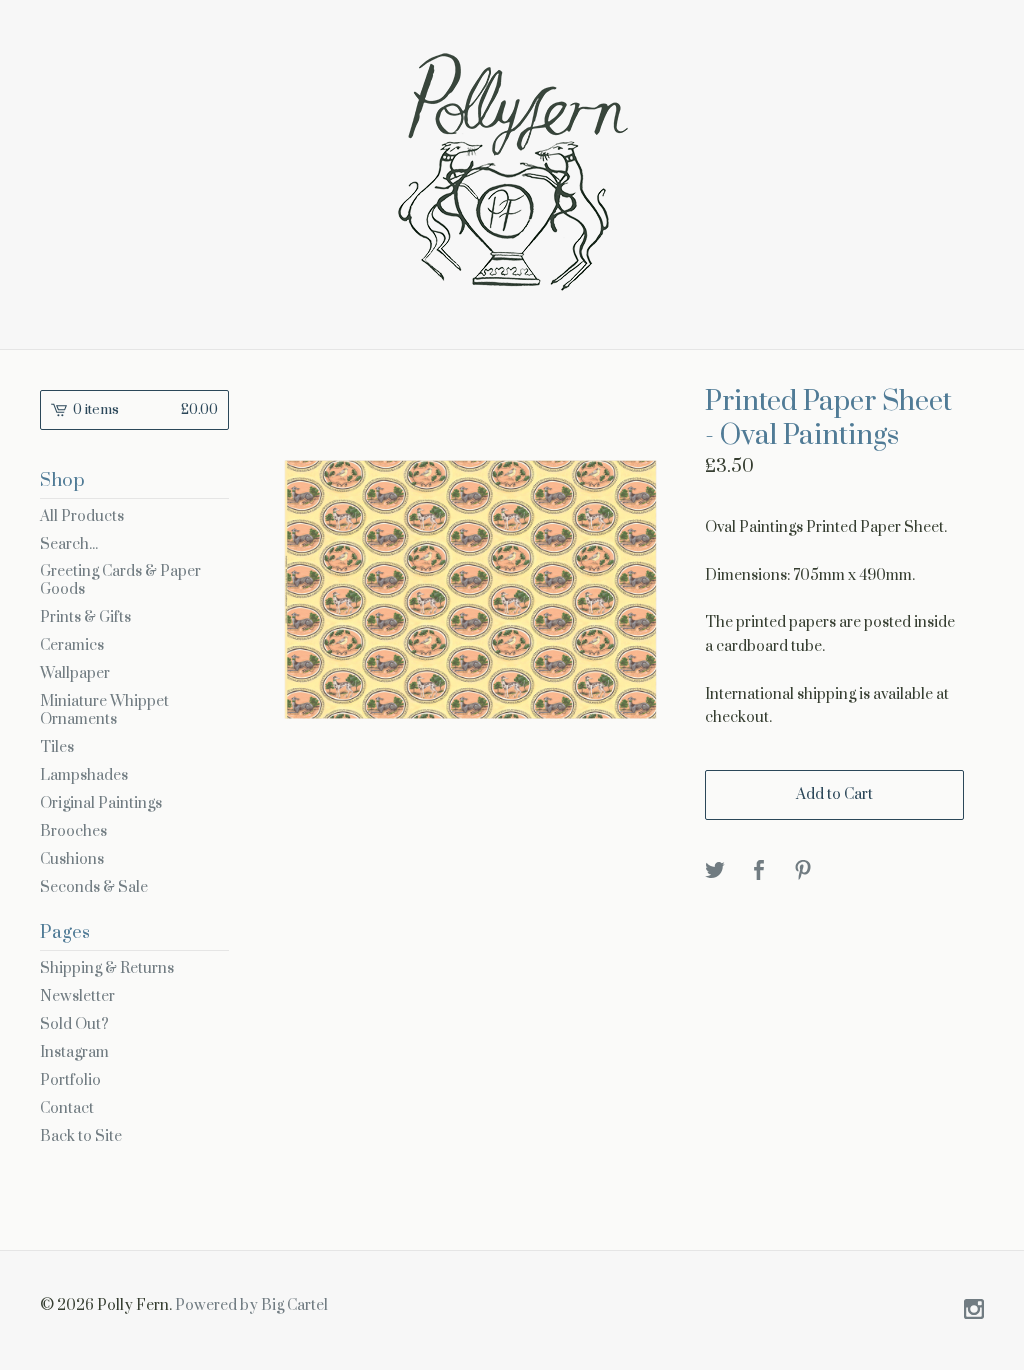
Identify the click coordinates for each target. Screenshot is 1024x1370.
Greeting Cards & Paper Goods (120, 580)
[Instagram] (974, 1311)
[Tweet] (715, 871)
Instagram (74, 1052)
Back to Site (81, 1136)
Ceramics (72, 645)
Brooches (73, 831)
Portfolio (70, 1080)
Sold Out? (74, 1024)
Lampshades (84, 775)
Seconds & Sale (94, 887)
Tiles (57, 747)
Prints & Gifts (85, 617)
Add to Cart (834, 794)
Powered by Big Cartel (251, 1305)
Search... (69, 545)
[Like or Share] (759, 871)
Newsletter (77, 996)
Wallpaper (75, 673)
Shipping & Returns (107, 968)
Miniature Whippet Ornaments (104, 710)
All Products (82, 516)
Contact (67, 1108)
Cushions (72, 859)
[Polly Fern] (512, 172)
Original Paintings (101, 803)
